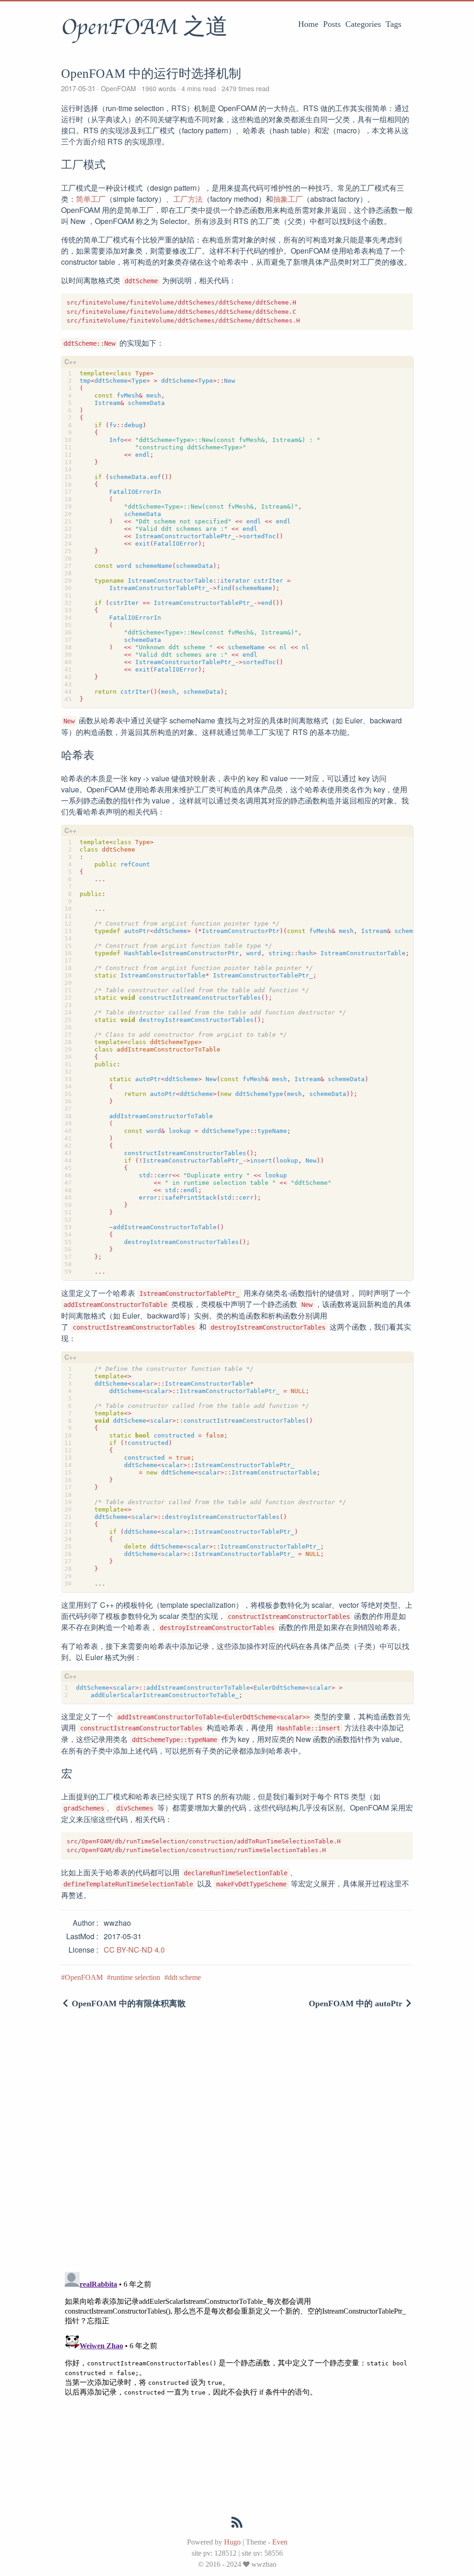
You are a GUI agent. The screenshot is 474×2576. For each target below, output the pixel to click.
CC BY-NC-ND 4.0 (134, 1950)
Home (308, 24)
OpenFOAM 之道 (144, 27)
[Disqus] (237, 2144)
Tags (393, 24)
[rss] (237, 2524)
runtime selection (135, 1977)
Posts (332, 24)
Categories (363, 24)
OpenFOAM (118, 88)
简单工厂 (91, 199)
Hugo (232, 2542)
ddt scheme (184, 1977)
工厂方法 (188, 199)
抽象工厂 (288, 199)
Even (280, 2542)
